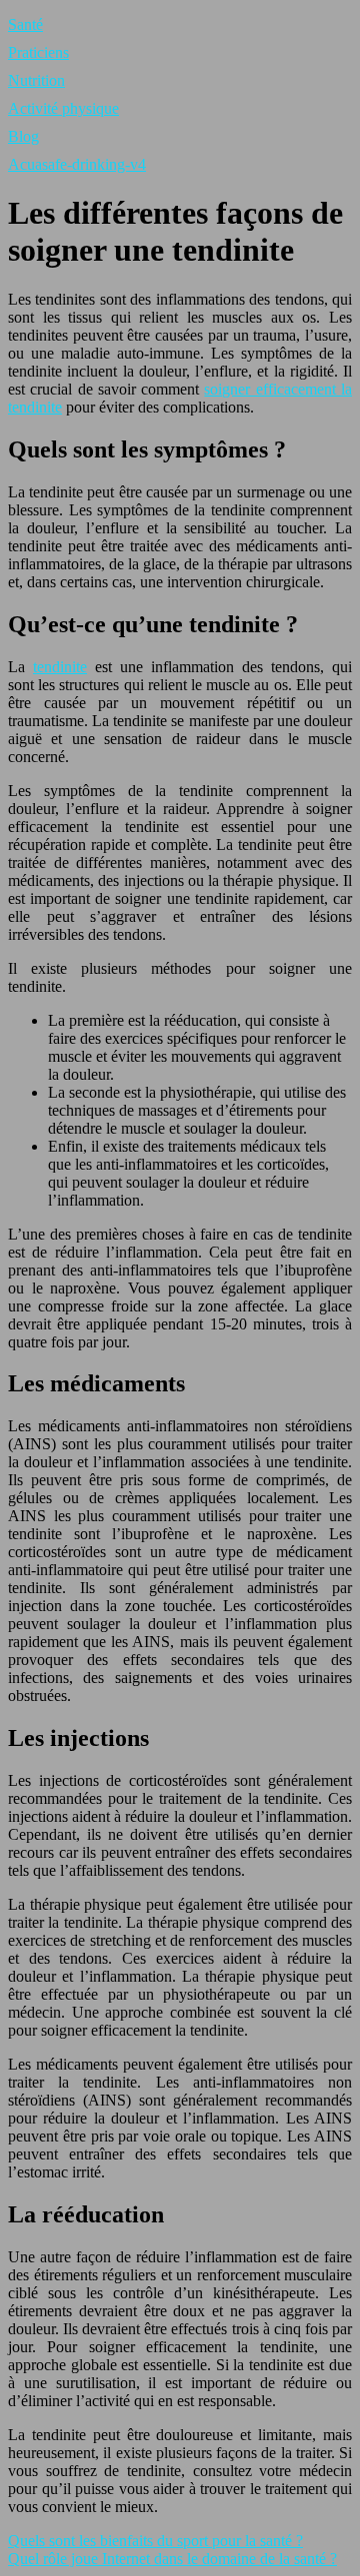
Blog (23, 136)
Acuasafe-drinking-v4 (77, 164)
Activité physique (63, 108)
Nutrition (36, 80)
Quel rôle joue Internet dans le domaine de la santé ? (172, 2559)
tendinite (60, 667)
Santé (25, 24)
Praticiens (38, 52)
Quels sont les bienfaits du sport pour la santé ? (155, 2541)
